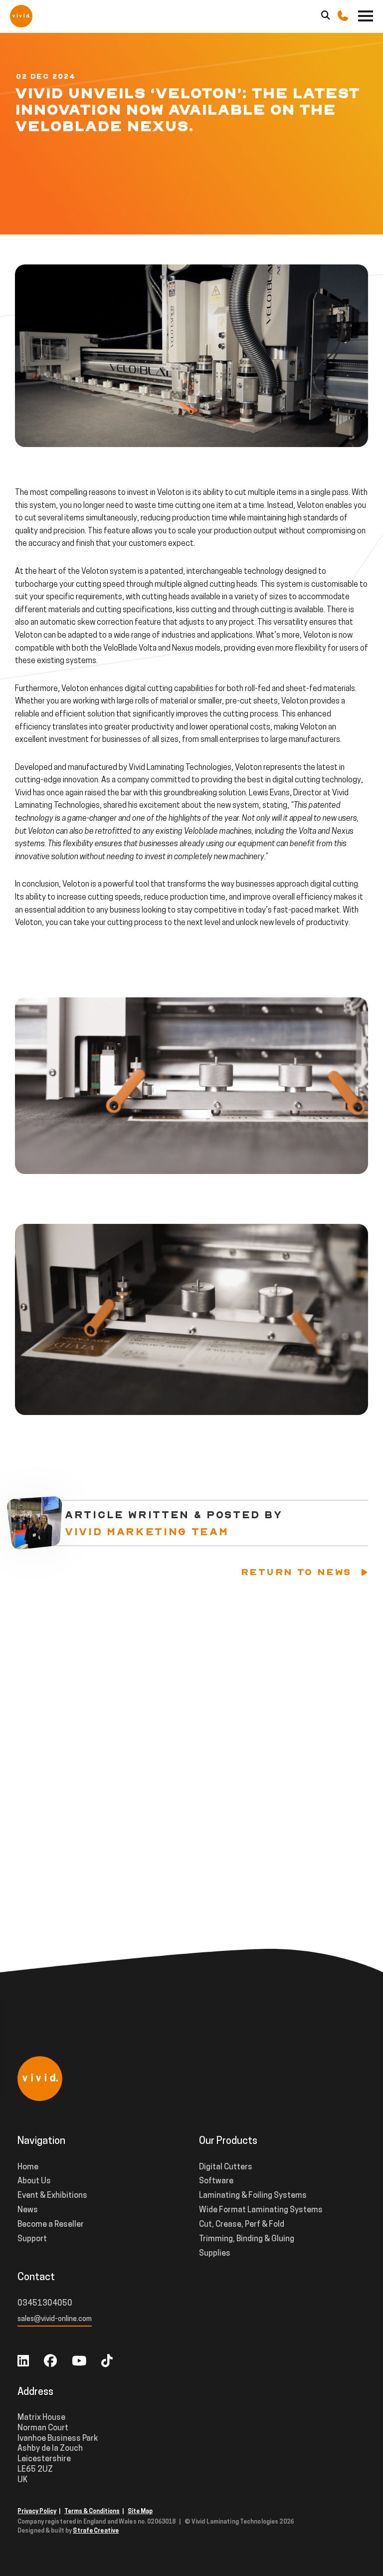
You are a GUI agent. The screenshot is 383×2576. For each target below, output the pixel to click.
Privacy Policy (37, 2512)
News (28, 2210)
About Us (34, 2181)
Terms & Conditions (92, 2512)
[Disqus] (191, 1744)
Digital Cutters (226, 2167)
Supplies (215, 2254)
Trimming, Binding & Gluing (247, 2239)
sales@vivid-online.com (55, 2319)
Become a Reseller (51, 2225)
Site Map (140, 2512)
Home (28, 2167)
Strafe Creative (96, 2531)
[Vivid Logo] (21, 15)
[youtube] (79, 2362)
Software (216, 2181)
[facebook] (50, 2362)
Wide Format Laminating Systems (261, 2210)
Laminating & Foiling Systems (253, 2196)
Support (32, 2239)
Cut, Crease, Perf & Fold (242, 2225)
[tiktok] (107, 2362)
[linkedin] (23, 2362)
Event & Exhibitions (52, 2196)
